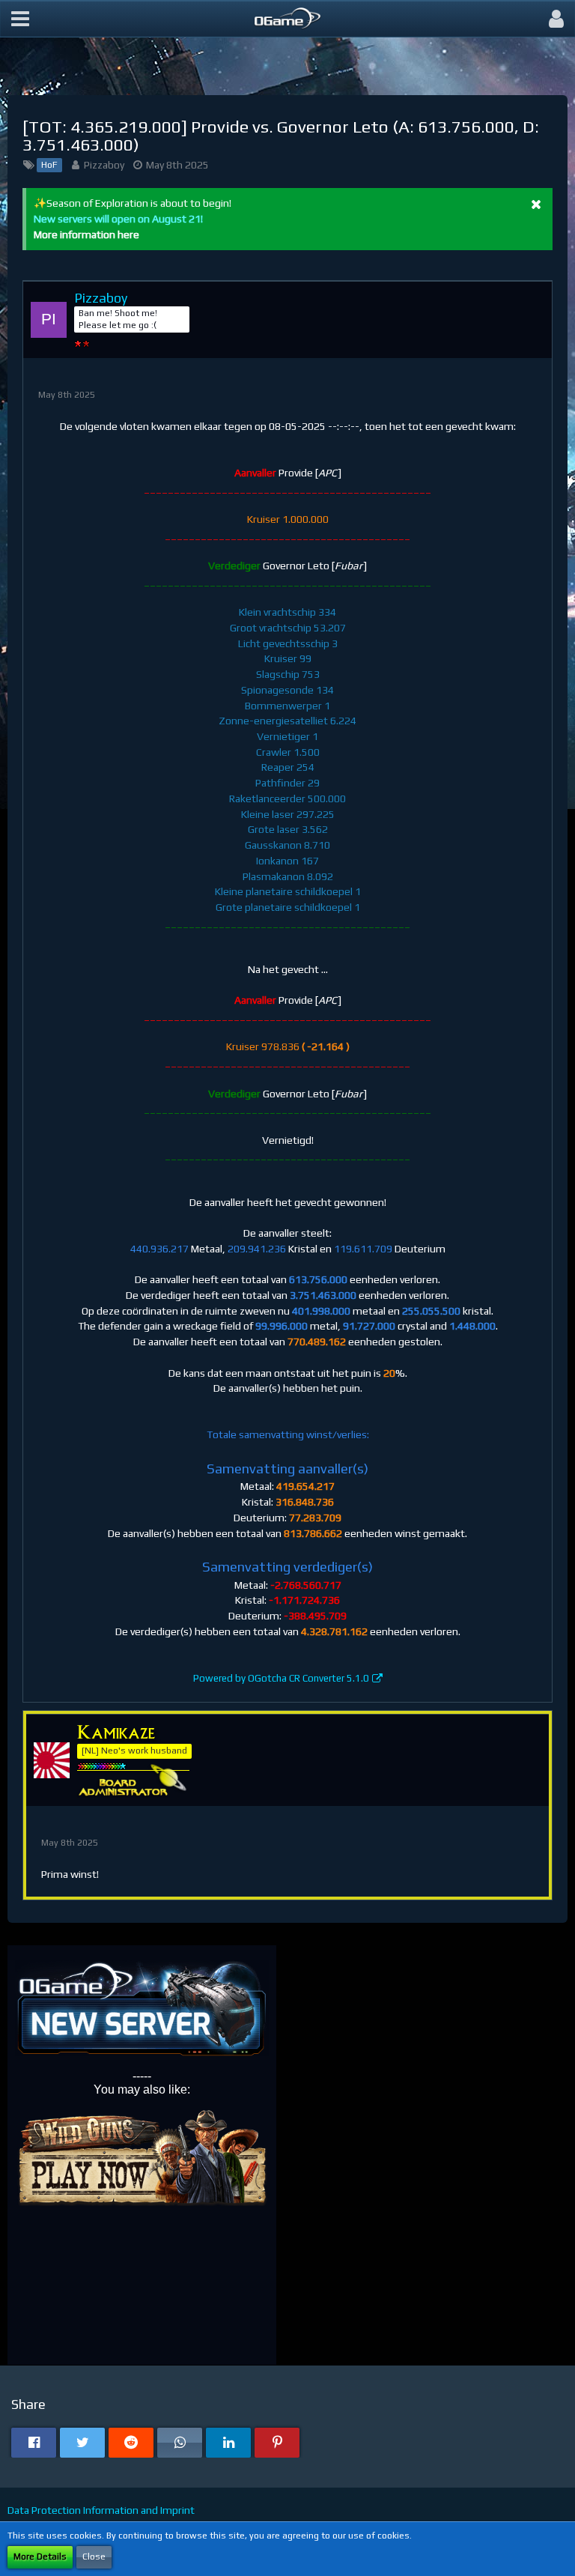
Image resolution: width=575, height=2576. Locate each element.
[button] (20, 19)
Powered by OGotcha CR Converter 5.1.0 (281, 1678)
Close (94, 2557)
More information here (86, 234)
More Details (40, 2557)
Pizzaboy (104, 165)
